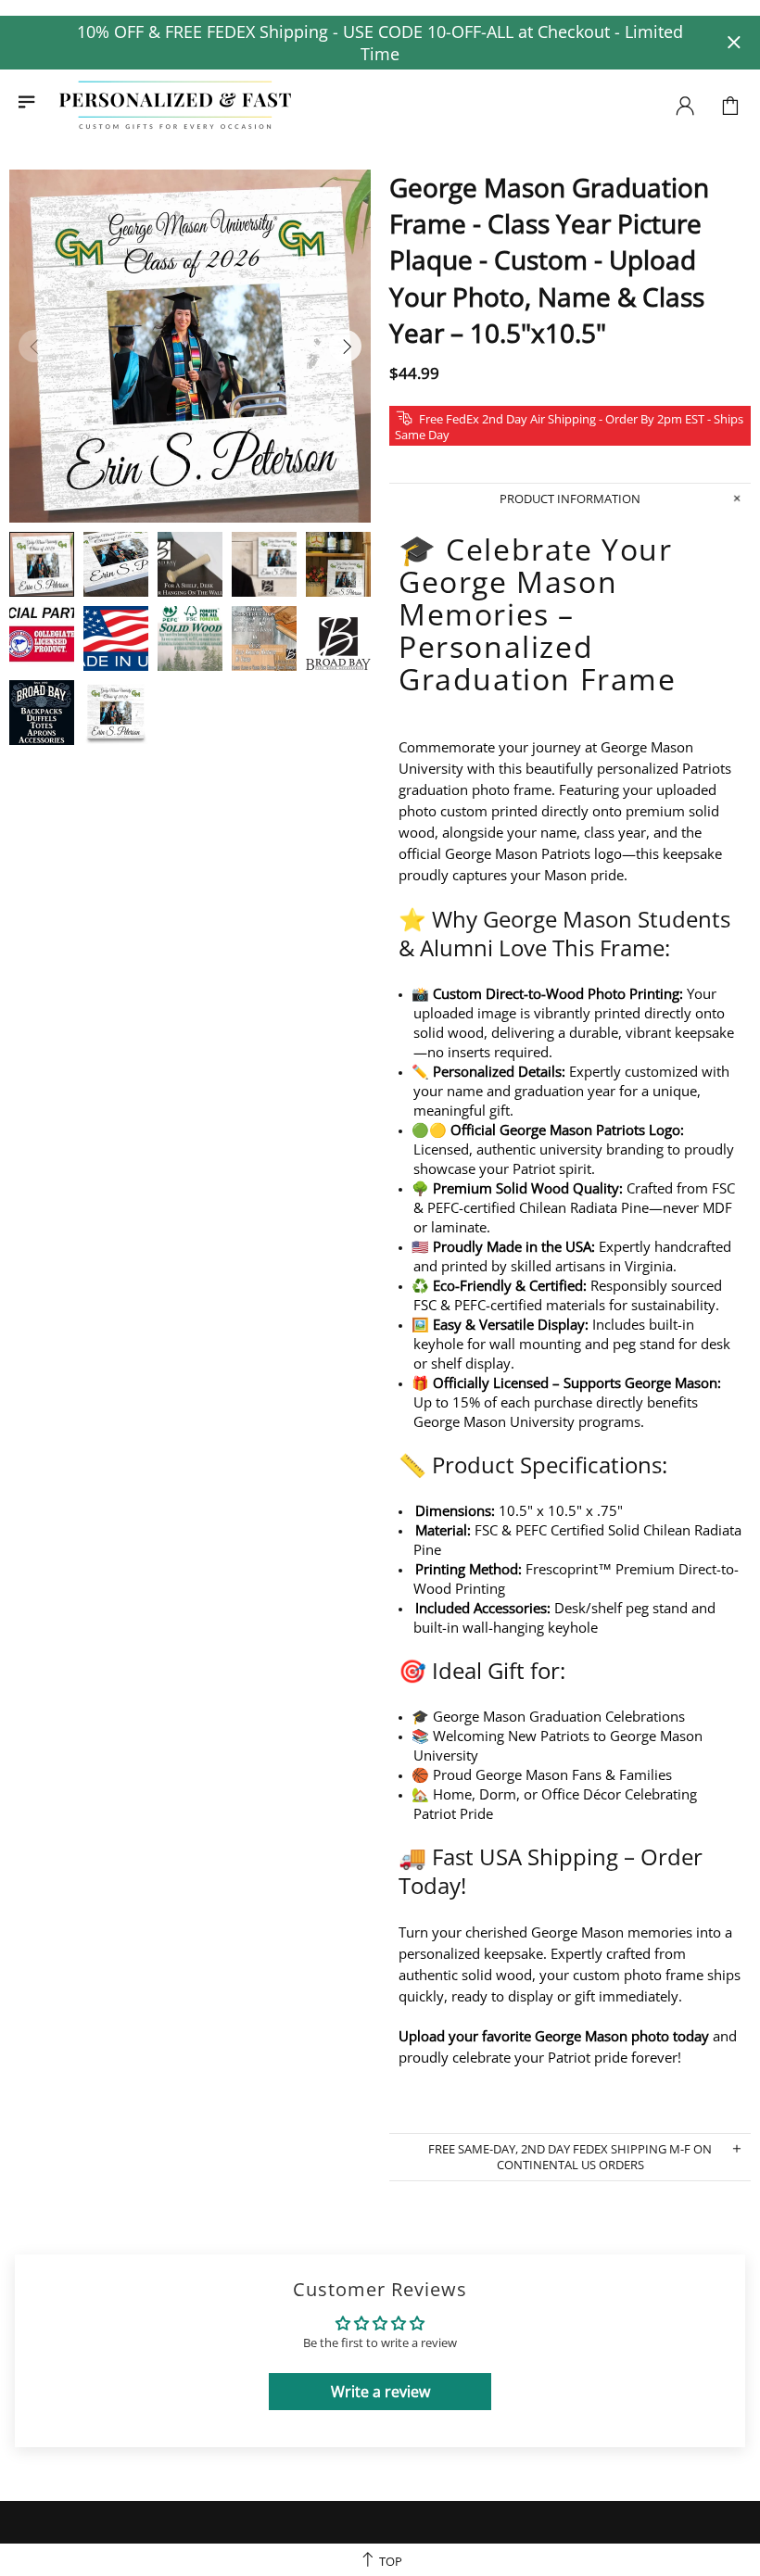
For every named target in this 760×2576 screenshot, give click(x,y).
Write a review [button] (380, 2392)
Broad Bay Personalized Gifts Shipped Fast (175, 106)
